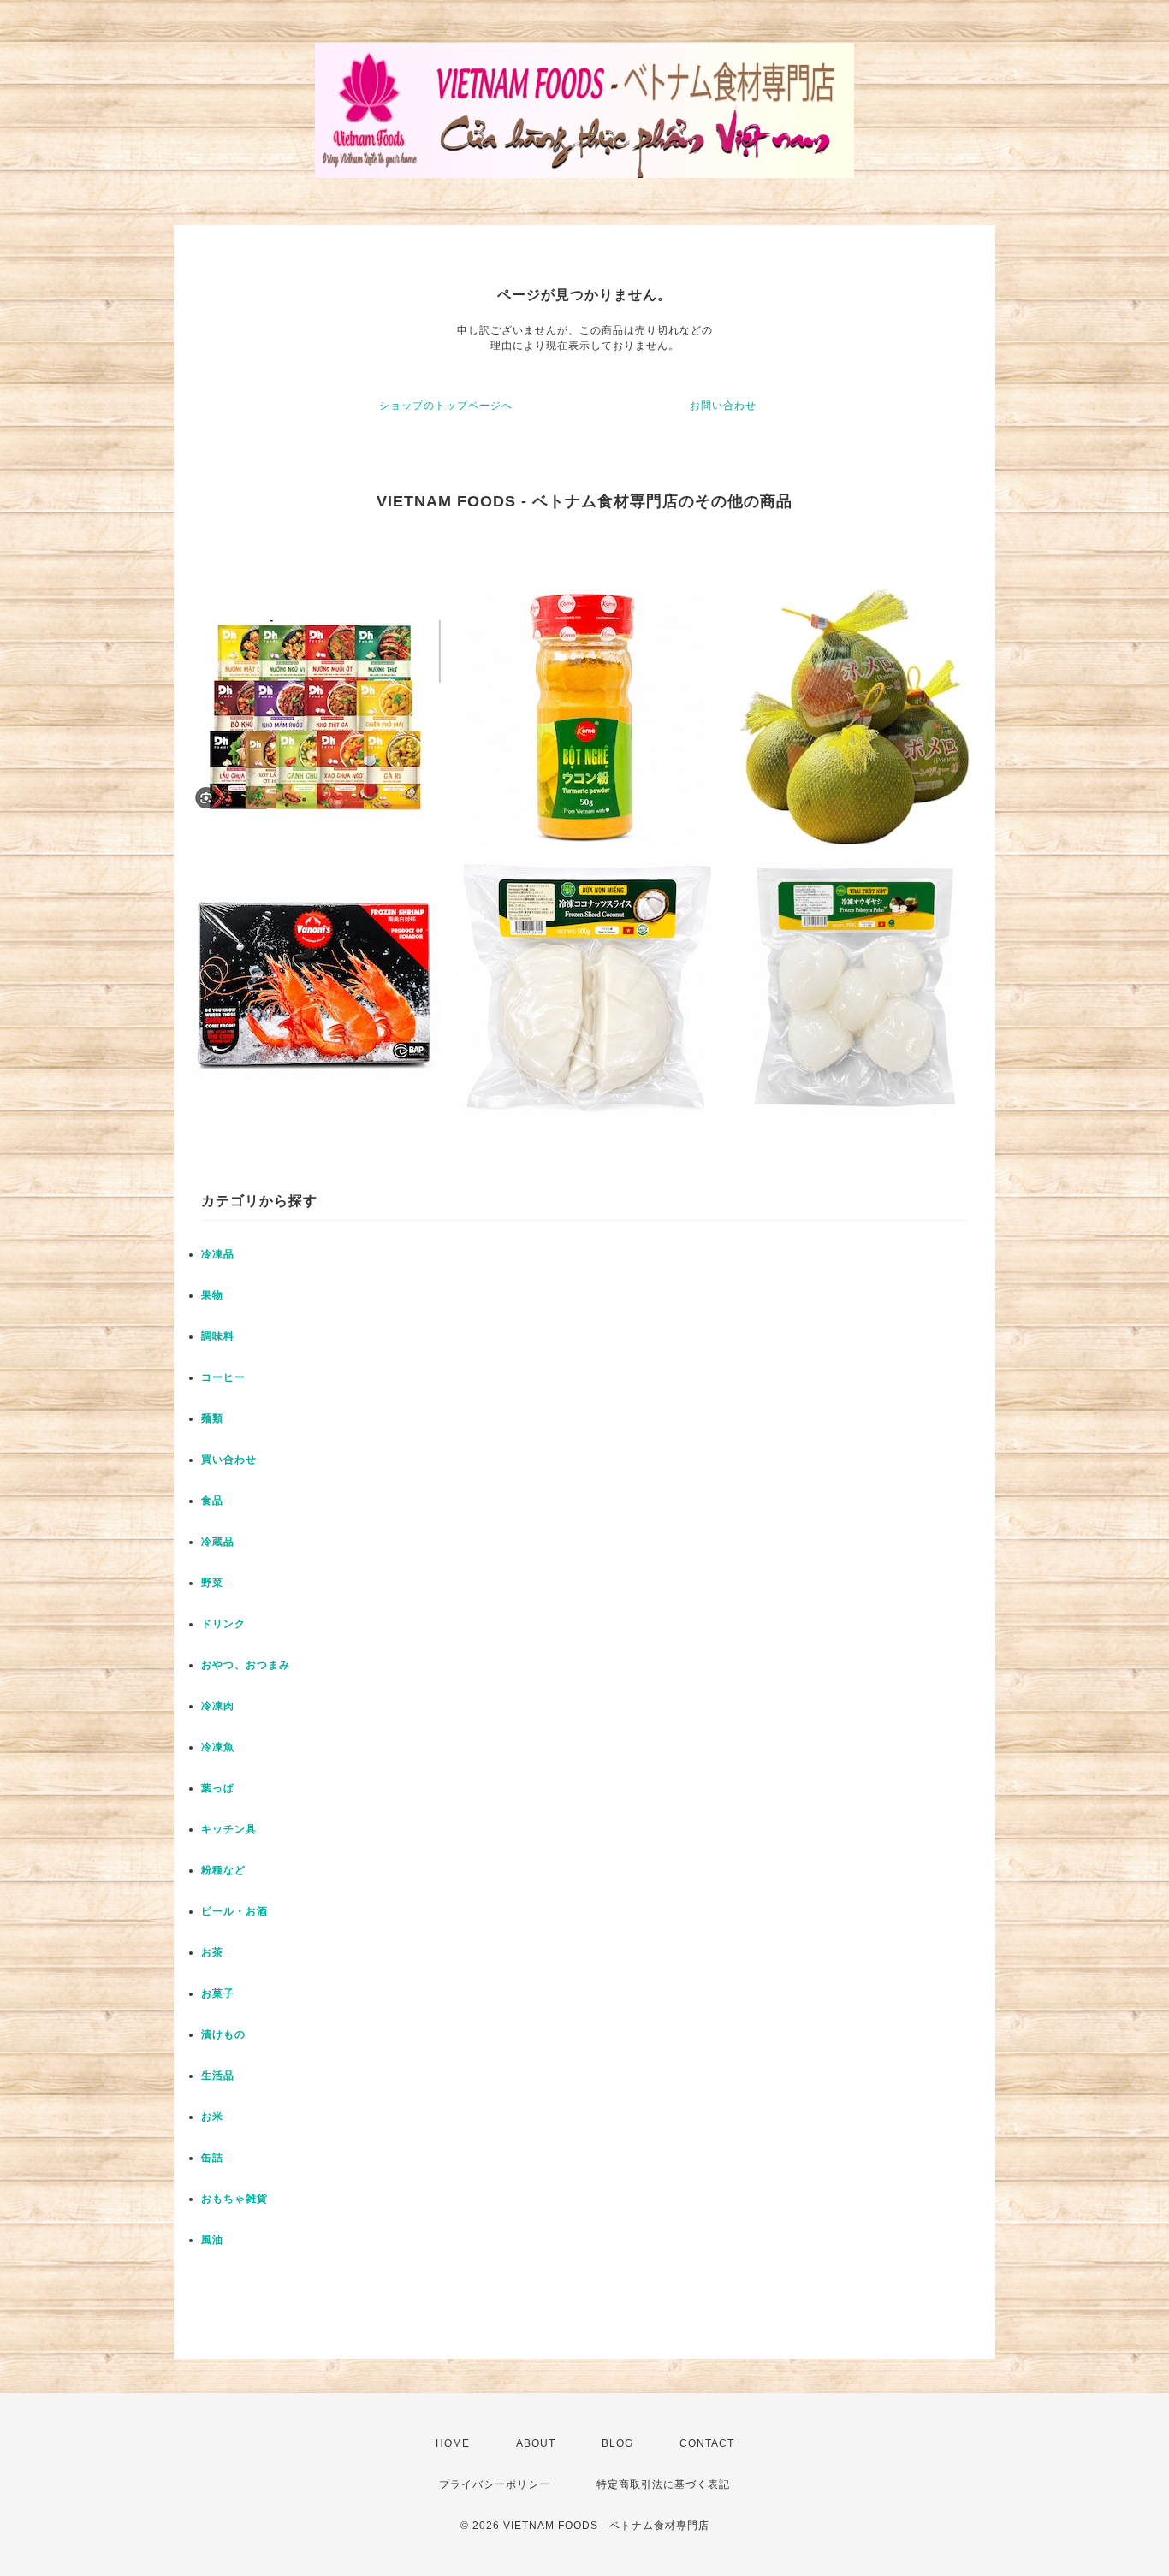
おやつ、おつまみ (246, 1665)
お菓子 (218, 1993)
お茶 (212, 1952)
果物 (212, 1295)
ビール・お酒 (234, 1911)
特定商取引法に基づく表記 (663, 2484)
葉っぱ (218, 1788)
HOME (453, 2443)
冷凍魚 (218, 1747)
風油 (212, 2240)
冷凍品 (218, 1254)
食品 (212, 1501)
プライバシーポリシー (495, 2484)
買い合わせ (229, 1460)
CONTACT (707, 2443)
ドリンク (223, 1624)
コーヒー (223, 1377)
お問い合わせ (723, 406)
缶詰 (212, 2158)
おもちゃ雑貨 (234, 2199)
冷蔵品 (218, 1542)
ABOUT (536, 2443)
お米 (212, 2117)
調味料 (218, 1336)
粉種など (223, 1870)
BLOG (617, 2443)
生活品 (218, 2076)
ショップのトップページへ (446, 406)
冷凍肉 (218, 1706)
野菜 (212, 1583)
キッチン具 (229, 1829)
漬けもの (223, 2034)
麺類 (212, 1418)
